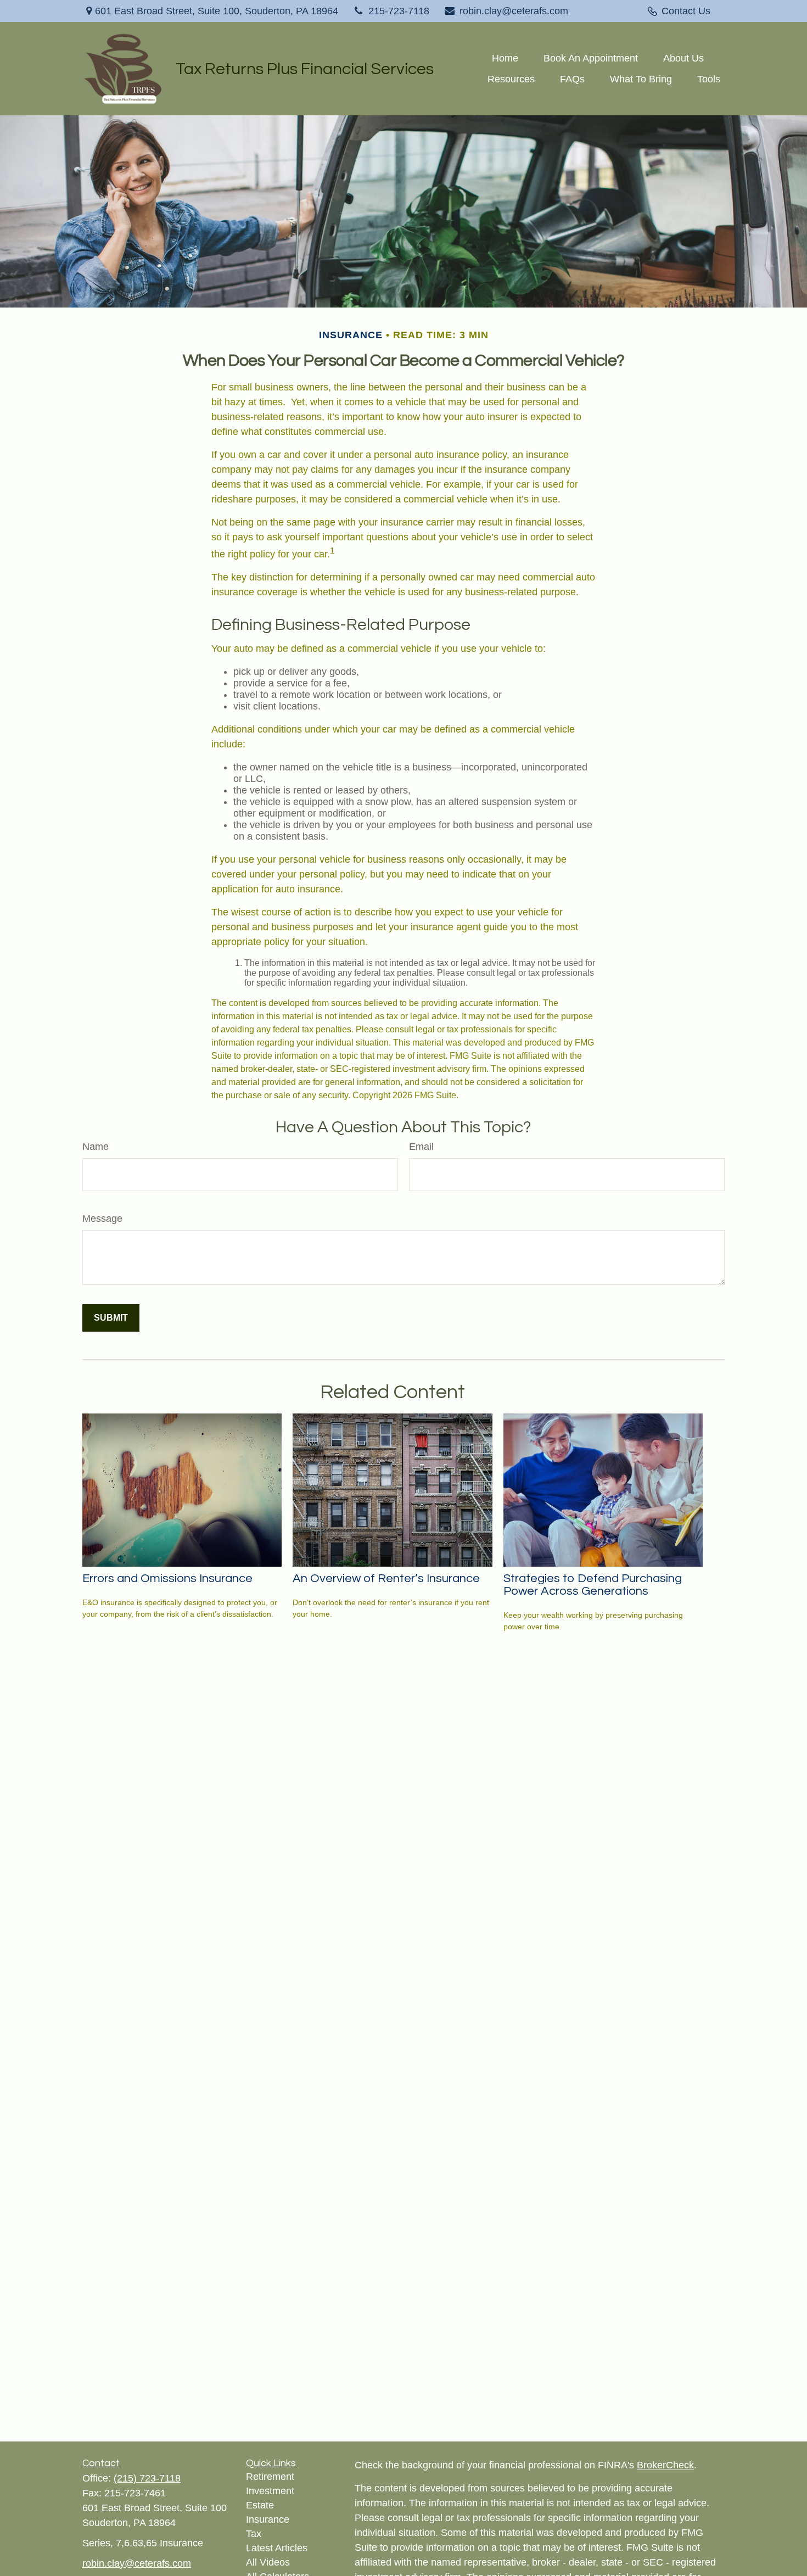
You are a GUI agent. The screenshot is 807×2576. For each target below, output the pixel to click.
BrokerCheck (665, 2465)
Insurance (268, 2519)
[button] (505, 58)
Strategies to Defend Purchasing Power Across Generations (593, 1585)
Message (102, 1219)
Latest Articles (277, 2548)
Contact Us (686, 11)
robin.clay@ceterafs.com (514, 11)
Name (96, 1147)
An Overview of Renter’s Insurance (386, 1578)
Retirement (270, 2477)
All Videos (268, 2562)
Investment (270, 2491)
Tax (254, 2534)
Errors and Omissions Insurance (167, 1578)
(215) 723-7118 (147, 2478)
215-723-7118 (399, 11)
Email (421, 1147)
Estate (260, 2505)
